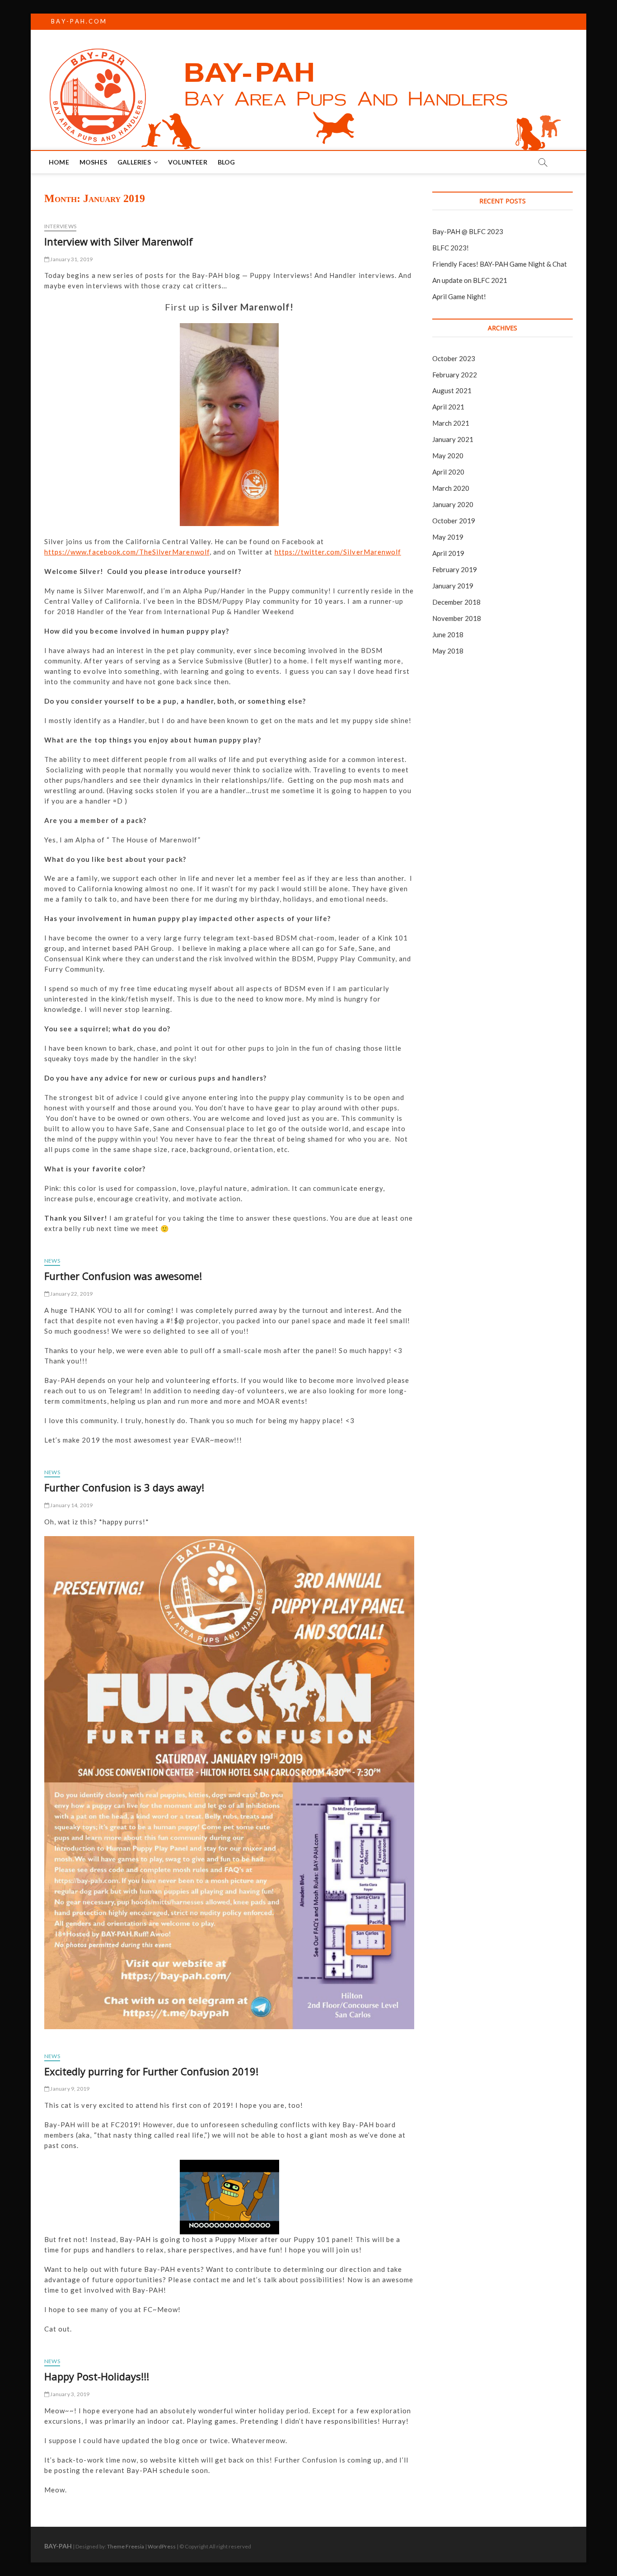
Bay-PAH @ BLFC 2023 (468, 231)
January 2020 (453, 504)
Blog (227, 162)
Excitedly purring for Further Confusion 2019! (151, 2071)
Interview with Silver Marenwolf (119, 241)
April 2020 (448, 472)
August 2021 (452, 390)
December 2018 (456, 602)
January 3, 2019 (69, 2394)
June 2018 (448, 635)
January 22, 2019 (71, 1294)
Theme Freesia (126, 2546)
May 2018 (448, 651)
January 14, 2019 (71, 1505)
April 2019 (448, 553)
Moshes (93, 162)
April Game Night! (459, 296)
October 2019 (454, 521)
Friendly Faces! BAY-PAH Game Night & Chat (500, 264)
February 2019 (455, 569)
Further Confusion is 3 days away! (124, 1487)
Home (59, 162)
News (52, 1261)
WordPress (162, 2546)
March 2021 (451, 423)
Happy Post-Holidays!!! (97, 2376)
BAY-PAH (58, 2546)
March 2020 (451, 488)
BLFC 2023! (451, 248)
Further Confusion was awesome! (123, 1276)
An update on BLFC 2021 (470, 280)
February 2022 (455, 375)
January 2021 (453, 439)
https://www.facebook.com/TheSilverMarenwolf (127, 552)
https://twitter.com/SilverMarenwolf (338, 552)
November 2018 (457, 618)
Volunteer (188, 162)
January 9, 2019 (69, 2089)
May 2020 (448, 456)
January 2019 (453, 586)
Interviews (60, 226)
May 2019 (448, 537)
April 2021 (448, 407)
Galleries (134, 162)
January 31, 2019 (71, 259)
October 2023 (454, 358)
